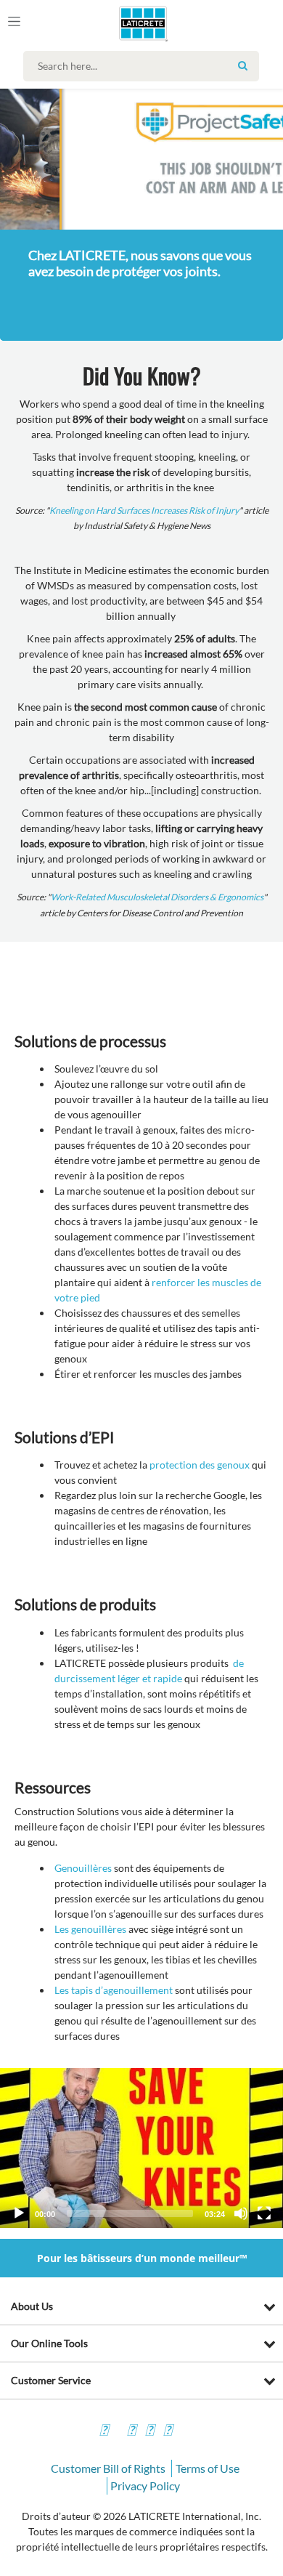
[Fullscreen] (264, 2213)
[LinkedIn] (168, 2432)
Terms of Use (208, 2468)
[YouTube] (149, 2432)
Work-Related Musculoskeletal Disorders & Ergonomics (157, 897)
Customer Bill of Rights (108, 2468)
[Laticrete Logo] (123, 23)
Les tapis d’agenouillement (114, 1990)
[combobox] (145, 66)
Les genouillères (90, 1929)
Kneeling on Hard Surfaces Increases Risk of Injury (144, 510)
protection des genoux (200, 1465)
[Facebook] (104, 2432)
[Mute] (241, 2213)
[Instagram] (131, 2432)
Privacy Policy (145, 2486)
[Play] (19, 2213)
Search (242, 65)
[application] (141, 2148)
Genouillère (81, 1868)
